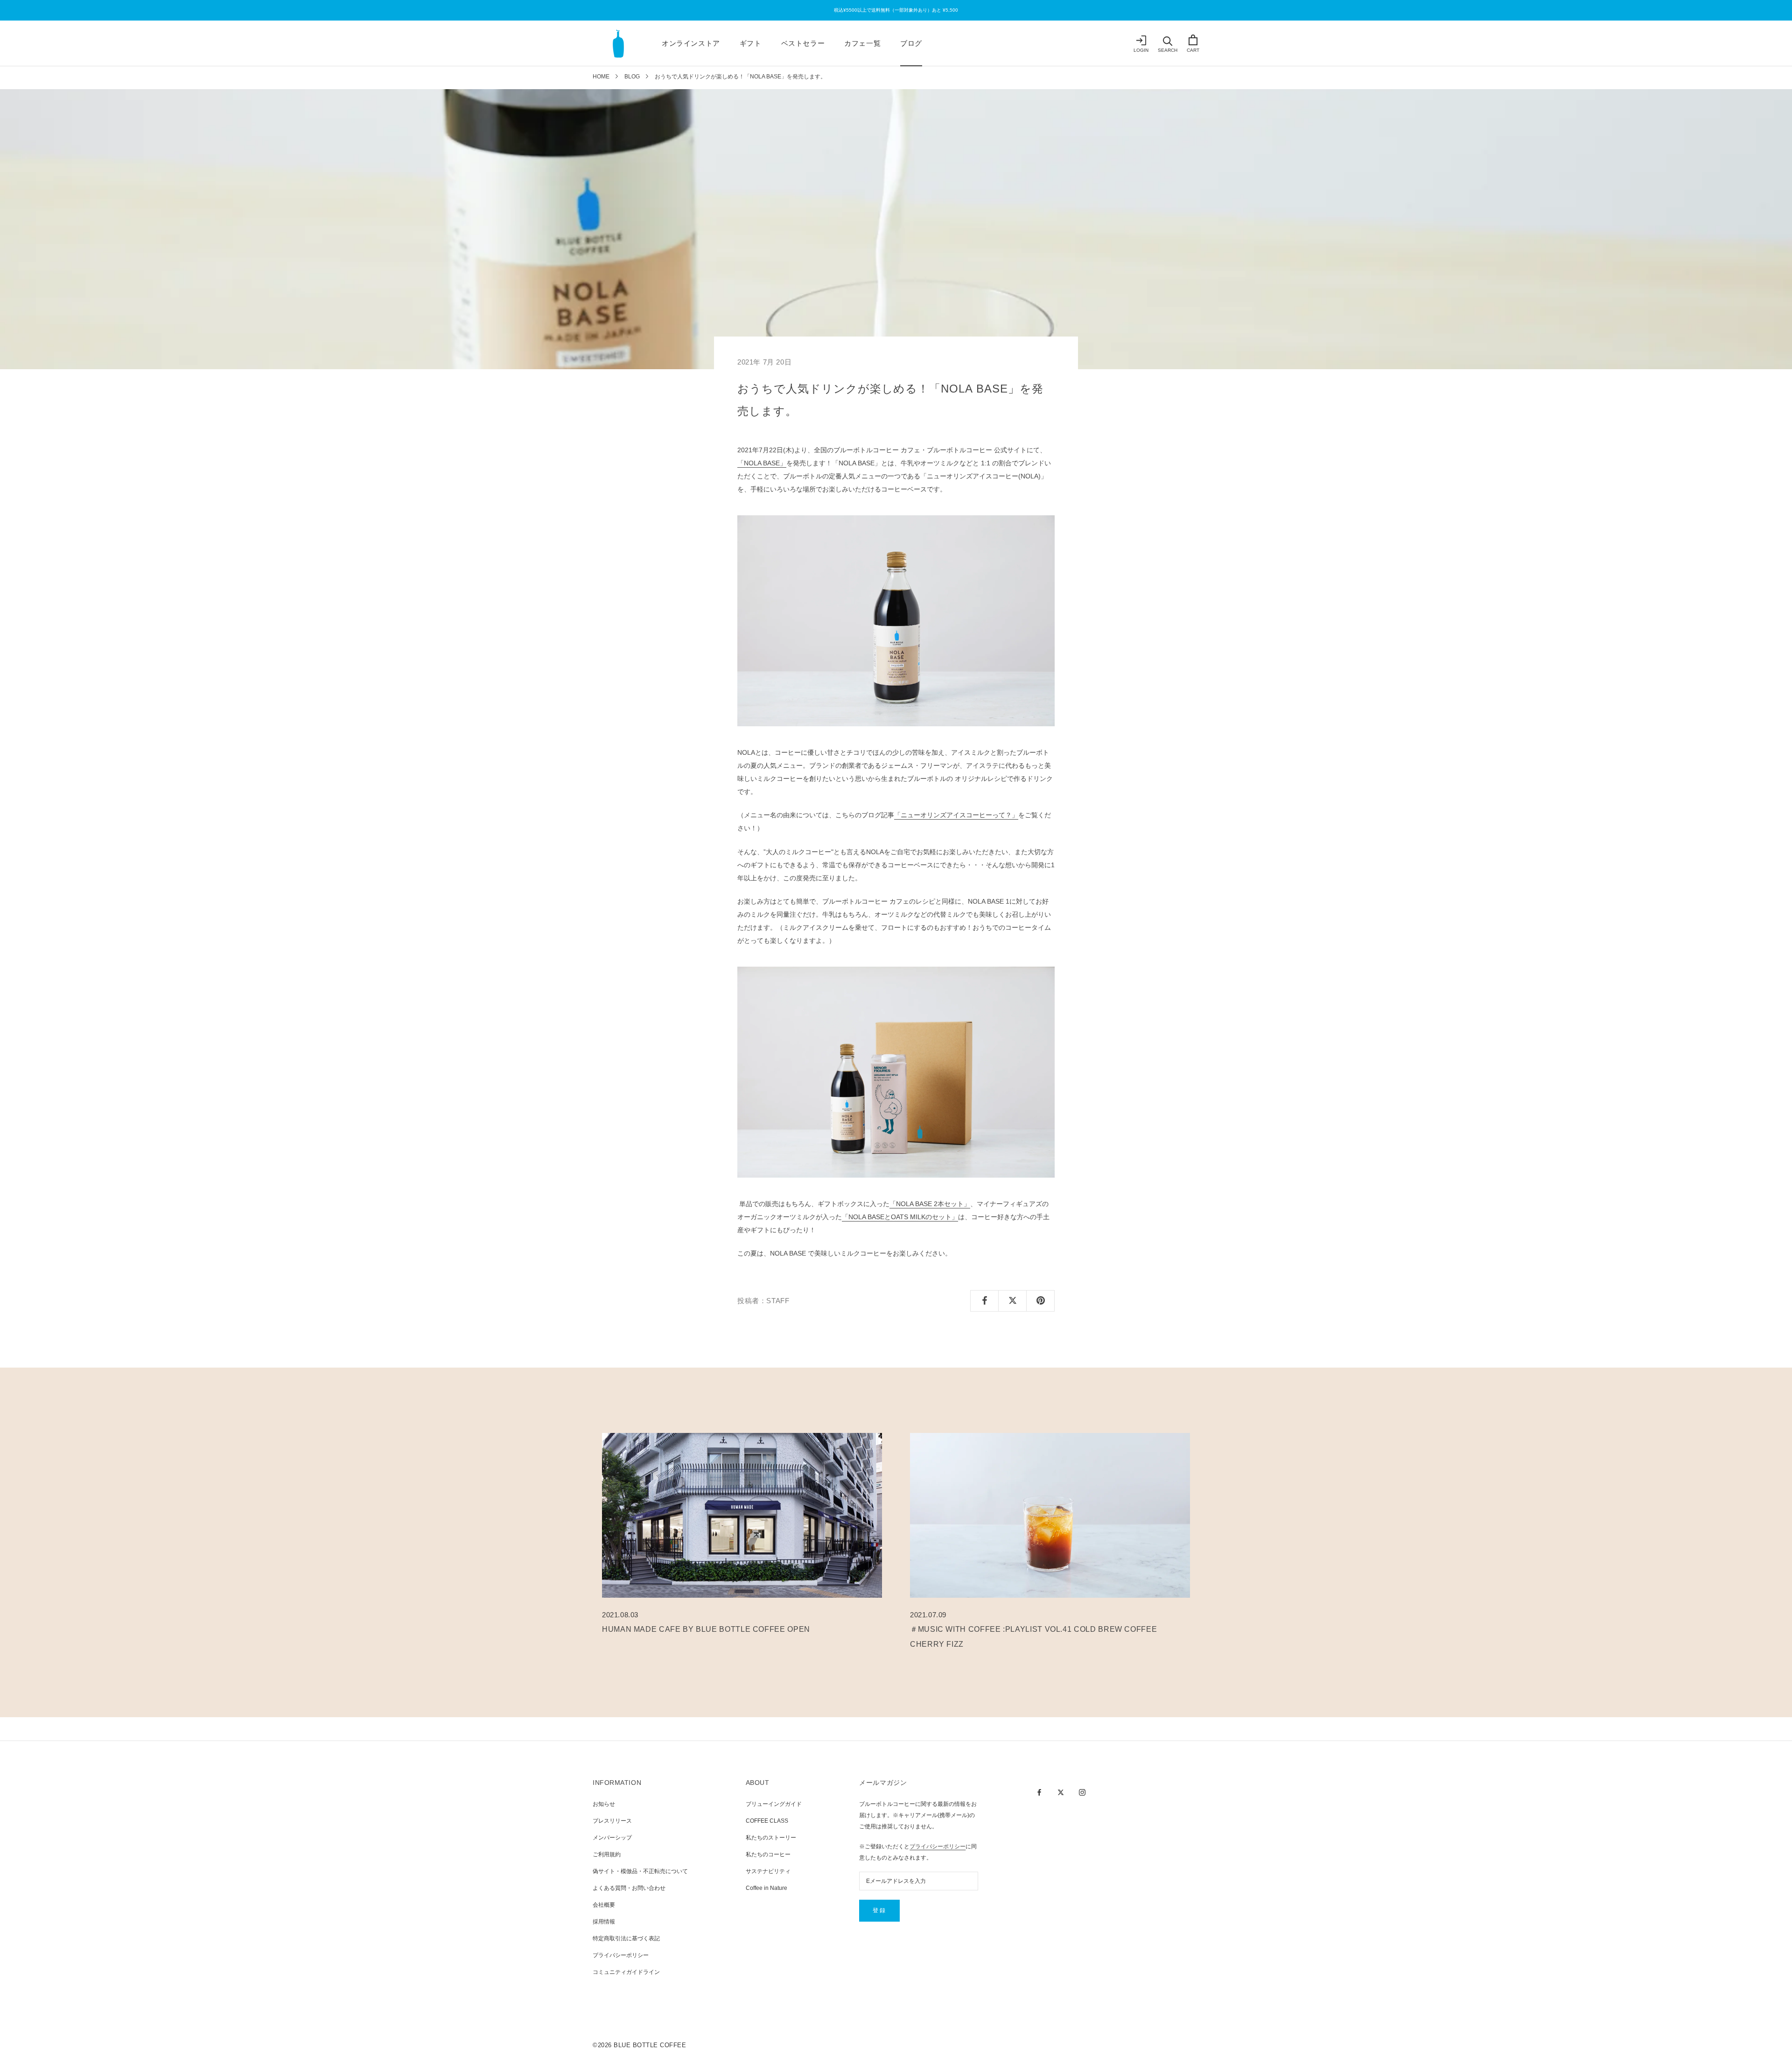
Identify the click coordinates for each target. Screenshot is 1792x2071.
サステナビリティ (768, 1871)
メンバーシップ (612, 1838)
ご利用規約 (607, 1854)
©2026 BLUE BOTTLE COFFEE (639, 2045)
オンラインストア (691, 43)
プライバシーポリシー (621, 1955)
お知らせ (604, 1804)
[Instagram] (1082, 1792)
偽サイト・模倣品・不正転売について (640, 1871)
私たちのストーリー (771, 1838)
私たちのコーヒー (768, 1854)
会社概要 (604, 1905)
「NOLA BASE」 (762, 463)
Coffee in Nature (766, 1888)
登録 (879, 1910)
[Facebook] (1039, 1792)
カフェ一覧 (862, 43)
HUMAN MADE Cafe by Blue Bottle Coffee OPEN (706, 1629)
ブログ (911, 43)
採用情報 (604, 1922)
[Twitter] (1061, 1792)
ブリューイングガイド (774, 1804)
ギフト (751, 43)
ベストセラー (803, 43)
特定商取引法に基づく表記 (626, 1938)
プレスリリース (612, 1821)
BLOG (632, 77)
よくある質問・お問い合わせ (629, 1888)
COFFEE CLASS (767, 1821)
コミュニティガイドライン (626, 1972)
